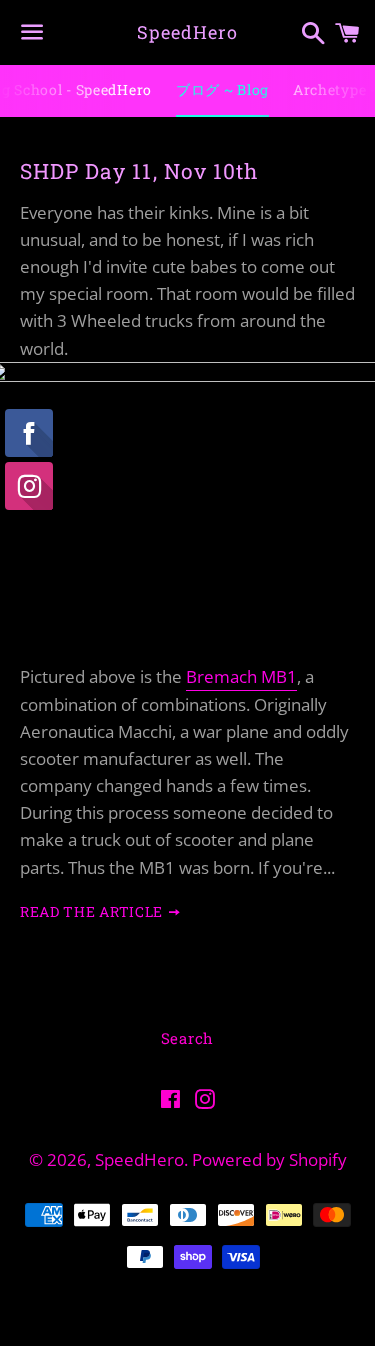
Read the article (93, 911)
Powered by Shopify (269, 1159)
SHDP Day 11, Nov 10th (139, 171)
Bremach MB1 (241, 676)
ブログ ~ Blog (222, 89)
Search (188, 1038)
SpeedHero (187, 32)
